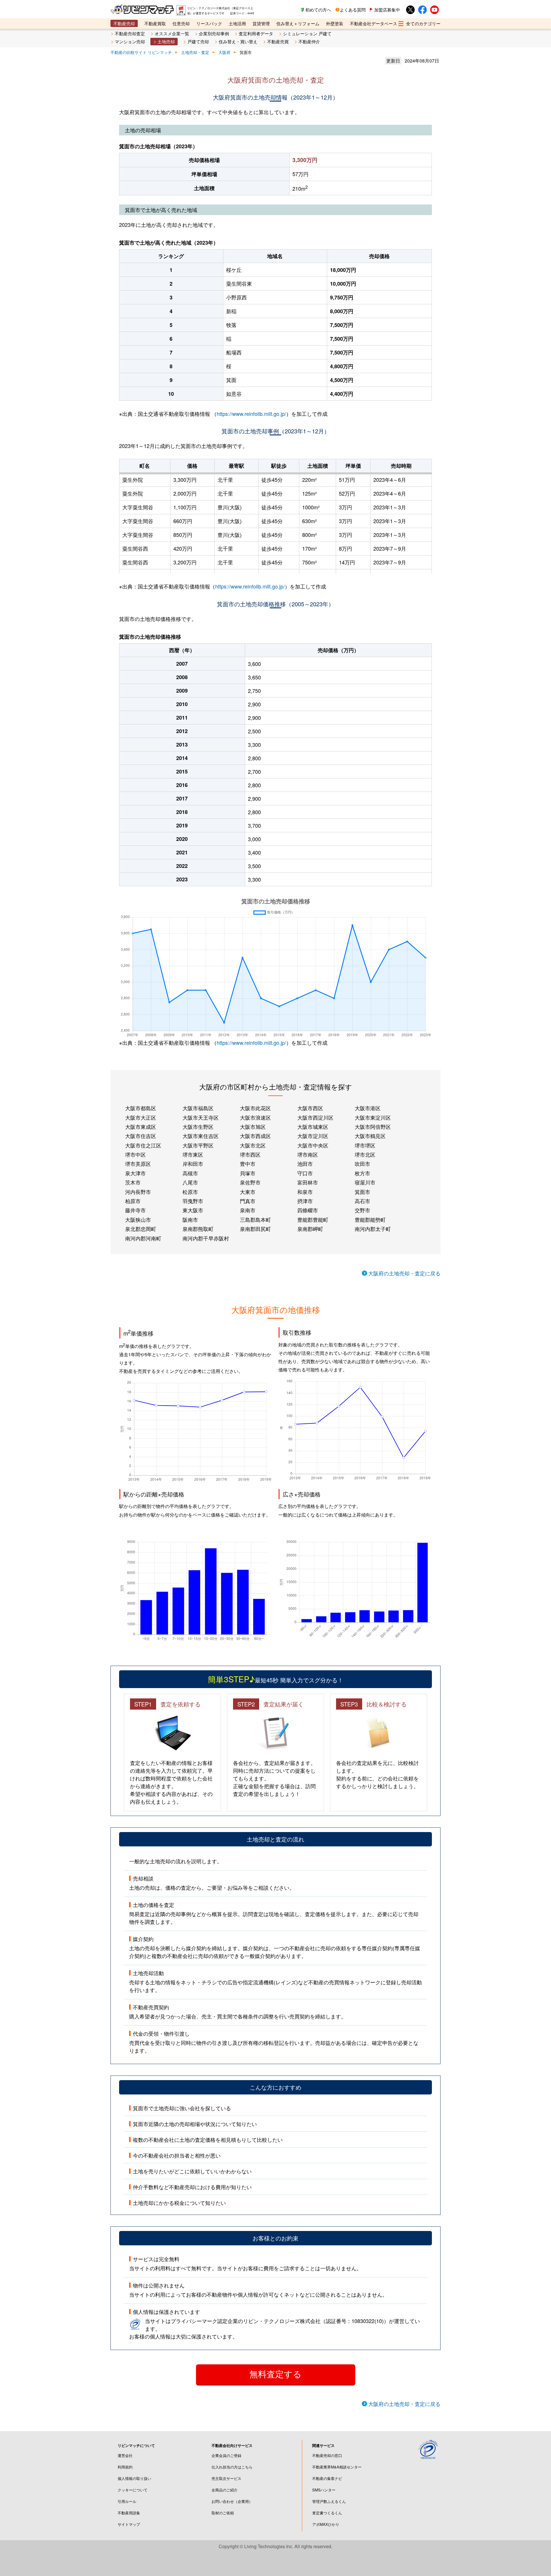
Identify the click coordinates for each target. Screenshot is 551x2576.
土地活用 (237, 23)
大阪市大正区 (141, 1117)
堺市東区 (193, 1154)
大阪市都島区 (141, 1108)
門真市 (248, 1201)
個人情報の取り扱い (134, 2478)
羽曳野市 (193, 1201)
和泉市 (305, 1192)
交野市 (362, 1210)
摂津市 (305, 1201)
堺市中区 (135, 1154)
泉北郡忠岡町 (141, 1229)
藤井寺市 (135, 1210)
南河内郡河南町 (143, 1238)
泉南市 (248, 1210)
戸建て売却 (198, 41)
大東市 (248, 1192)
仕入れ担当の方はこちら (232, 2467)
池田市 (305, 1164)
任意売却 (181, 23)
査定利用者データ (256, 33)
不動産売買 (278, 41)
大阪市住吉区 (141, 1136)
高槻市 (190, 1173)
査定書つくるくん (327, 2513)
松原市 (190, 1192)
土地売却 (166, 41)
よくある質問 (353, 10)
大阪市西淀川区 (315, 1117)
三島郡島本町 (255, 1219)
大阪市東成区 (141, 1127)
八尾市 (190, 1182)
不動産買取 (155, 23)
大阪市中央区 (313, 1145)
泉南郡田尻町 (255, 1229)
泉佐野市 (250, 1182)
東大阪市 (193, 1210)
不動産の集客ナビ (327, 2478)
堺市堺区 (365, 1145)
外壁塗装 (335, 23)
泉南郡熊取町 (198, 1229)
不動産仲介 (309, 41)
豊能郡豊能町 (313, 1219)
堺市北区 (365, 1154)
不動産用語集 (129, 2513)
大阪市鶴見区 (370, 1136)
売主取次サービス (226, 2478)
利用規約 (125, 2467)
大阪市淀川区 (313, 1136)
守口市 (305, 1173)
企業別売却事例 (214, 33)
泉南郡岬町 (310, 1229)
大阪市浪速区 (255, 1117)
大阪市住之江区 (143, 1145)
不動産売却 (124, 23)
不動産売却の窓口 (327, 2455)
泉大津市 (135, 1173)
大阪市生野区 (198, 1127)
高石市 (362, 1201)
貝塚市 (248, 1173)
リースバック (209, 23)
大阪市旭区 (253, 1127)
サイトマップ (129, 2524)
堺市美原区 (138, 1164)
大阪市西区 (310, 1108)
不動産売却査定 (130, 33)
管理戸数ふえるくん (329, 2501)
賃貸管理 (261, 23)
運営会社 (125, 2455)
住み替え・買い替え (238, 41)
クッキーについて (133, 2490)
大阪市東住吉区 (201, 1136)
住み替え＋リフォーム (298, 23)
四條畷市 (308, 1210)
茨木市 (133, 1182)
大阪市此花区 (255, 1108)
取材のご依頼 (223, 2513)
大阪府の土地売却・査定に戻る (404, 1273)
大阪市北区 (253, 1145)
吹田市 (362, 1164)
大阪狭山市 (138, 1219)
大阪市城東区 (313, 1127)
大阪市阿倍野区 (373, 1127)
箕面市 (362, 1192)
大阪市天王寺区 (201, 1117)
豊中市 (248, 1164)
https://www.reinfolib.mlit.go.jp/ (251, 414)
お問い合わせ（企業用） (232, 2501)
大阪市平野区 (198, 1145)
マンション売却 (130, 41)
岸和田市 (193, 1164)
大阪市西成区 (255, 1136)
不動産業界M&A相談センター (337, 2467)
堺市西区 (250, 1154)
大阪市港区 (368, 1108)
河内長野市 (138, 1192)
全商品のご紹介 (225, 2490)
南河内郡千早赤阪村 (206, 1238)
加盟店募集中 (387, 10)
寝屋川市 (365, 1182)
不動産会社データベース (374, 23)
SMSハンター (324, 2490)
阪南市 (190, 1219)
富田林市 (308, 1182)
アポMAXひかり (326, 2524)
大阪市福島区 (198, 1108)
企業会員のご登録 (226, 2455)
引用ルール (127, 2501)
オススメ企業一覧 (172, 33)
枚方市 (362, 1173)
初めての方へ (318, 10)
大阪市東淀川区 (373, 1117)
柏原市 (133, 1201)
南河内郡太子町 (373, 1229)
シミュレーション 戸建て (307, 33)
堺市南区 (308, 1154)
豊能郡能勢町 (370, 1219)
